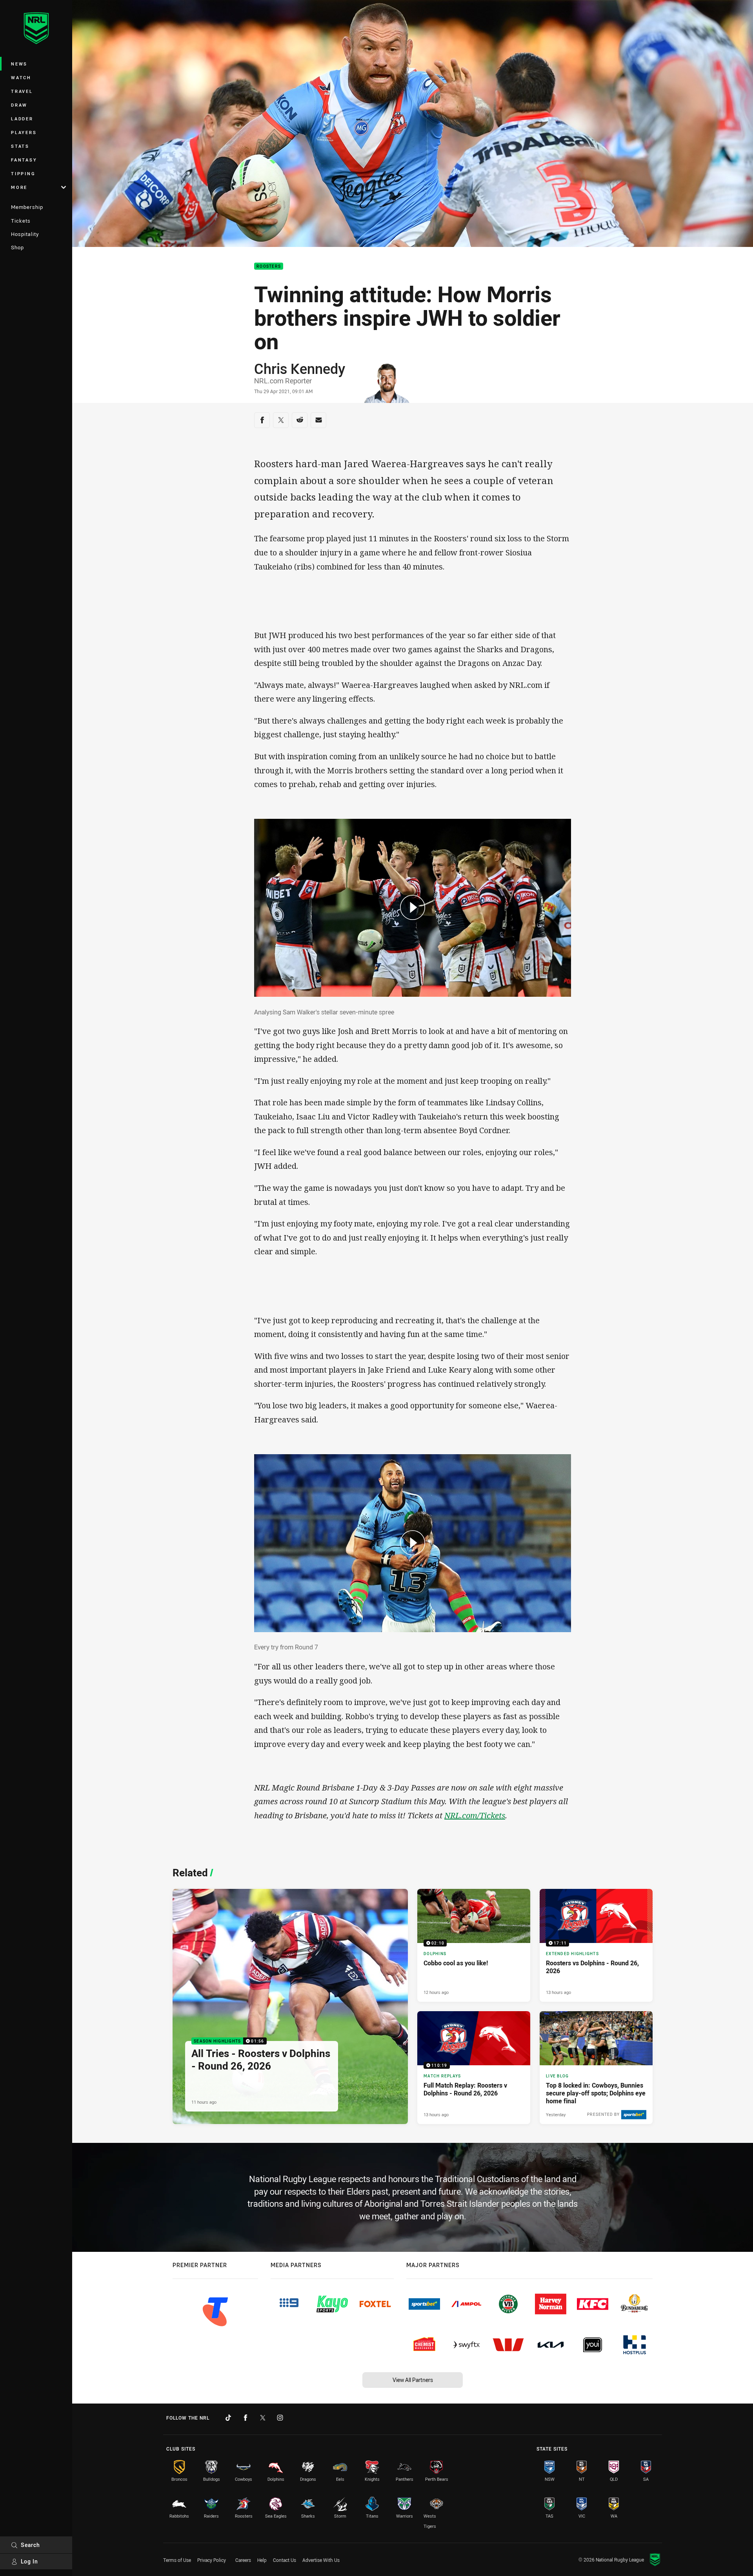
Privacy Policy (212, 2560)
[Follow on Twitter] (263, 2418)
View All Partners (413, 2380)
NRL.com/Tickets (475, 1815)
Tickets (21, 221)
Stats (20, 146)
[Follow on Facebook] (246, 2418)
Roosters (269, 266)
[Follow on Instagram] (280, 2418)
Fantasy (24, 160)
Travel (22, 91)
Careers (243, 2560)
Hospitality (25, 234)
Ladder (22, 119)
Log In (29, 2561)
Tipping (23, 173)
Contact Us (285, 2560)
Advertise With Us (321, 2560)
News (19, 64)
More (19, 187)
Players (24, 132)
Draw (19, 105)
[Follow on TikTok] (228, 2418)
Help (262, 2560)
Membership (27, 207)
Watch (21, 77)
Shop (17, 247)
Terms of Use (177, 2560)
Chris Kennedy (300, 368)
